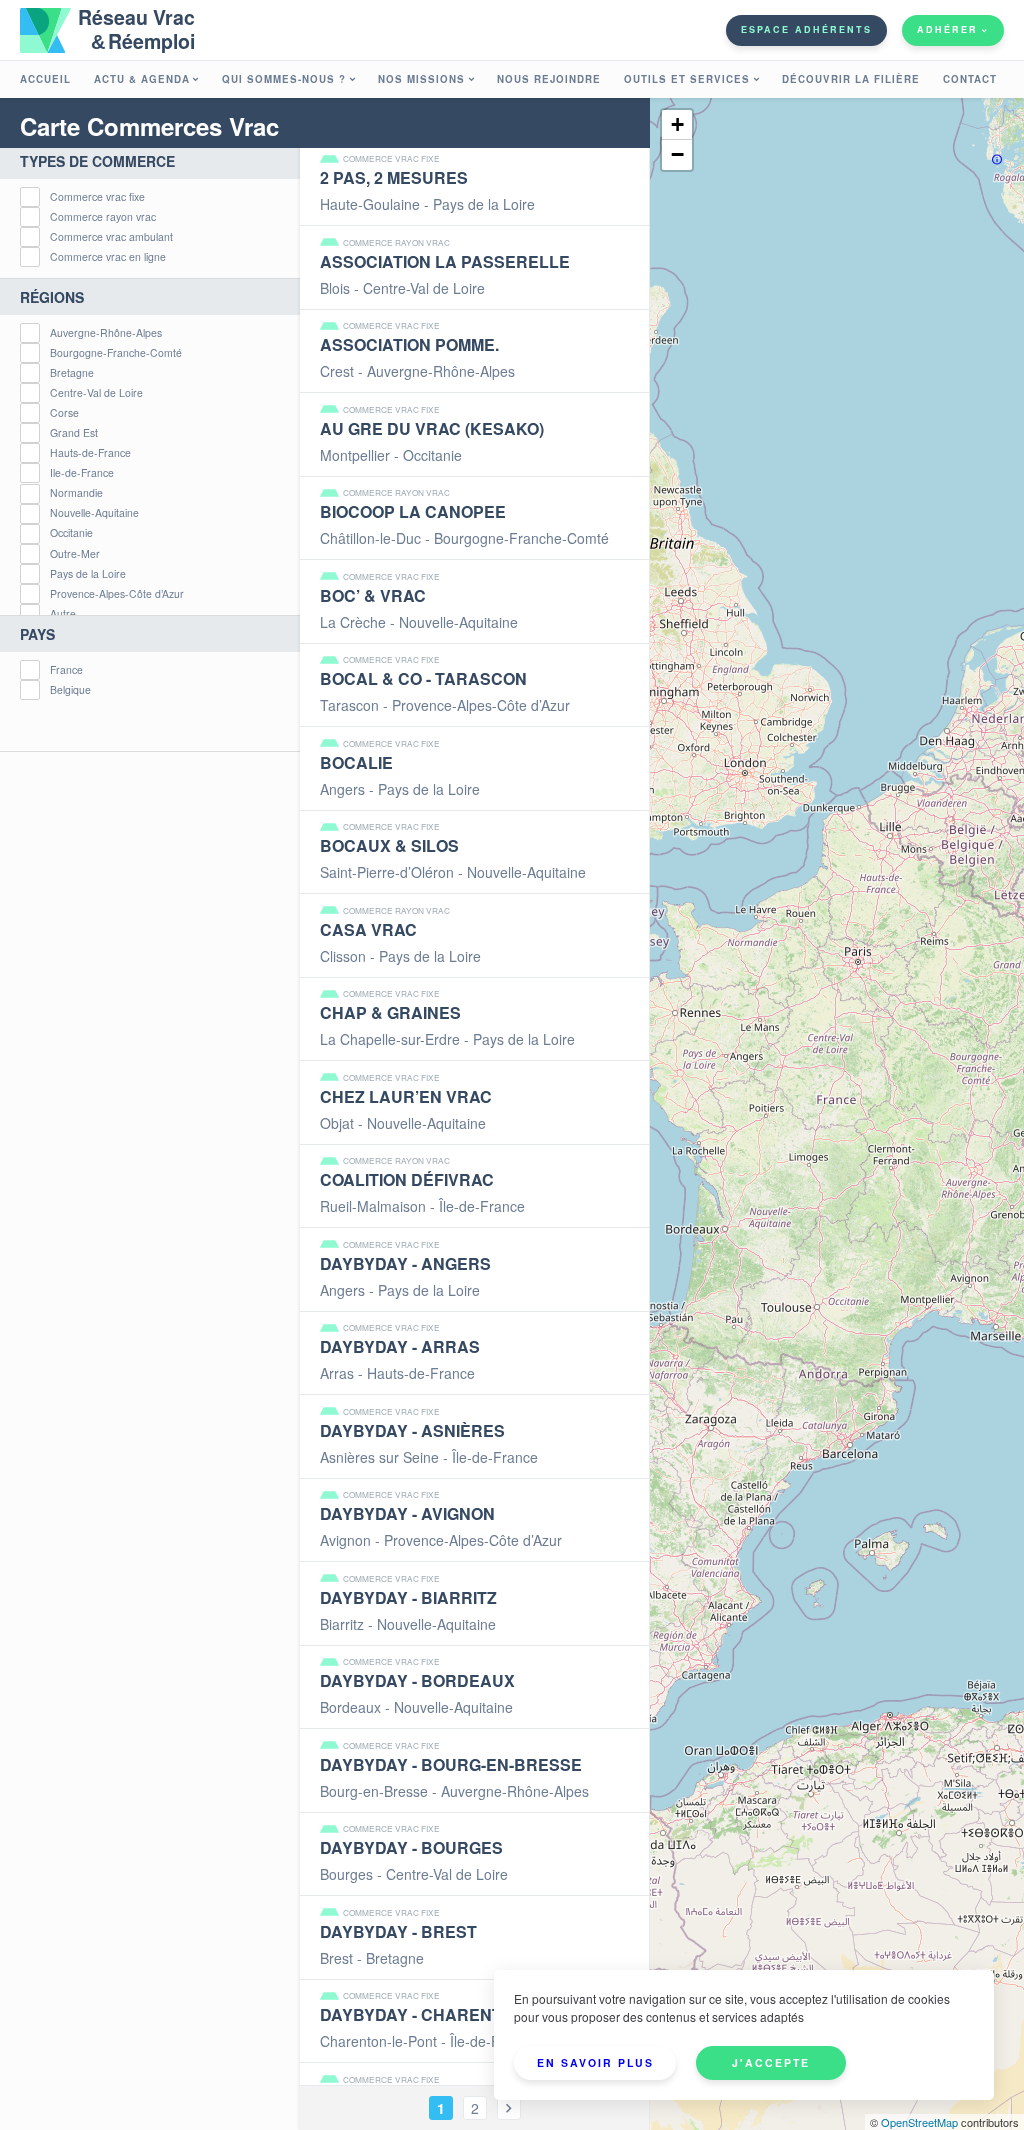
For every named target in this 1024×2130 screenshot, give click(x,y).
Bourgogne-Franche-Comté (116, 353)
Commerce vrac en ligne (108, 257)
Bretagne (72, 373)
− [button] (677, 154)
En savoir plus (595, 2062)
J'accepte (771, 2062)
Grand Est (74, 433)
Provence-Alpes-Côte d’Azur (117, 594)
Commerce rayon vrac (103, 217)
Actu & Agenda (142, 79)
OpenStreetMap (919, 2122)
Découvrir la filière (851, 79)
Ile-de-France (82, 473)
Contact (970, 79)
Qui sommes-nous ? (284, 79)
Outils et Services (687, 79)
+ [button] (677, 124)
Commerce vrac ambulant (111, 237)
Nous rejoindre (549, 79)
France (66, 670)
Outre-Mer (75, 554)
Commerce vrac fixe (97, 197)
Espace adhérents (806, 29)
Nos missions (421, 79)
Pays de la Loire (88, 574)
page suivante (509, 2108)
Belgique (70, 690)
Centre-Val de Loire (96, 393)
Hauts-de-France (90, 453)
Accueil (45, 79)
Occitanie (71, 533)
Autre (63, 614)
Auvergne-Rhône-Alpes (106, 333)
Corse (64, 413)
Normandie (76, 493)
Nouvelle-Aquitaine (94, 513)
